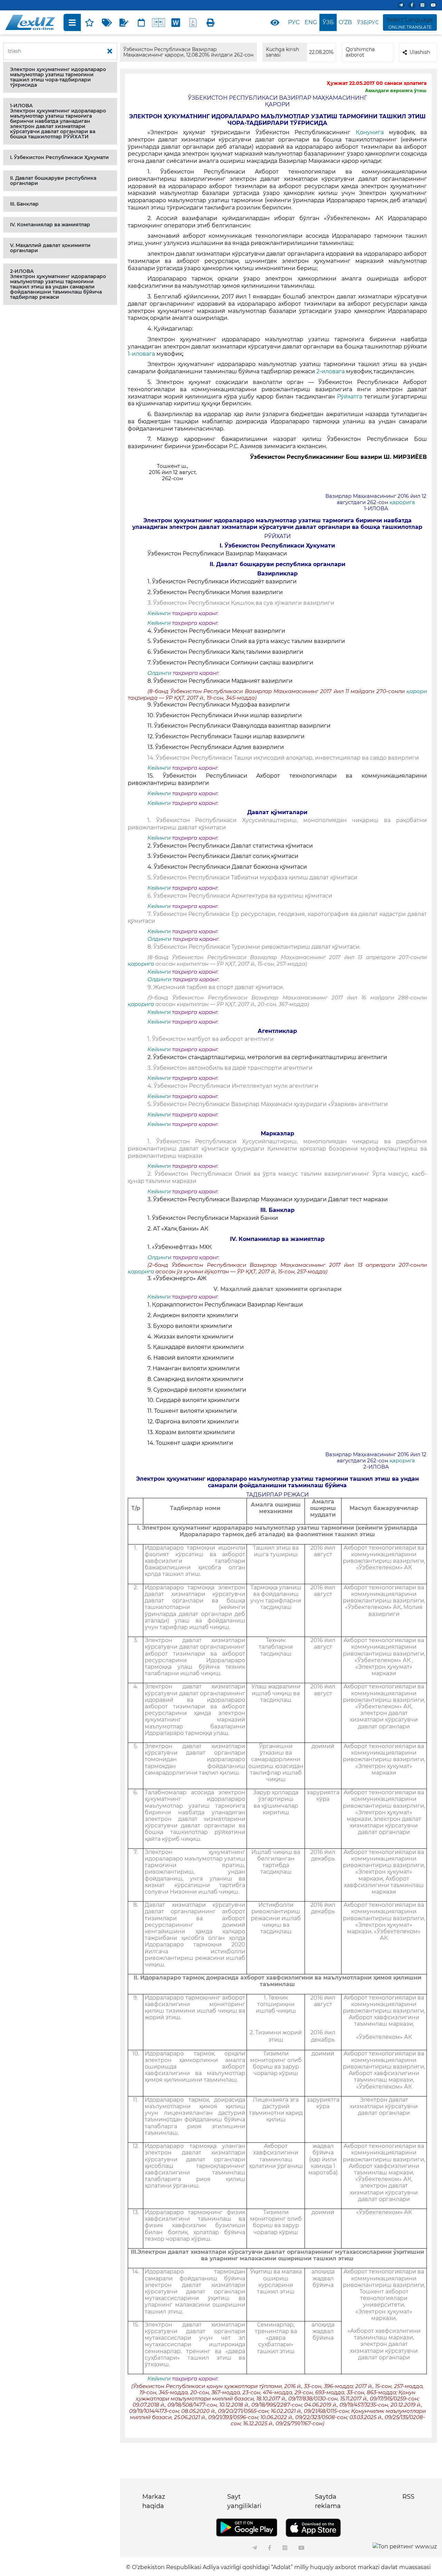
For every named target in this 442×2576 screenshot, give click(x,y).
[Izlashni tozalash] (110, 51)
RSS (408, 2497)
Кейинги (159, 613)
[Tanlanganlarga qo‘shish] (89, 22)
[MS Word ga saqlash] (176, 22)
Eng (311, 22)
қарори (417, 691)
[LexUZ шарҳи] (124, 22)
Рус (294, 22)
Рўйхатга (351, 397)
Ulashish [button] (420, 52)
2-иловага (331, 371)
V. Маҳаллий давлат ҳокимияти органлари (50, 248)
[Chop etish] (210, 22)
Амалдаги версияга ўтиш (396, 90)
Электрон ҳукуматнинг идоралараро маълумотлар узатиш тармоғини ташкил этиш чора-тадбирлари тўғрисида (58, 77)
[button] (60, 77)
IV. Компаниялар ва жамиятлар (50, 225)
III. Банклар (24, 204)
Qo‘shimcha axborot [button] (360, 52)
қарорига (402, 502)
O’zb (345, 22)
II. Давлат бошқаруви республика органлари (53, 181)
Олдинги (159, 673)
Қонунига (372, 132)
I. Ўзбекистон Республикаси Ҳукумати (59, 157)
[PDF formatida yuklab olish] (193, 22)
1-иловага (142, 354)
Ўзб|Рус (368, 22)
